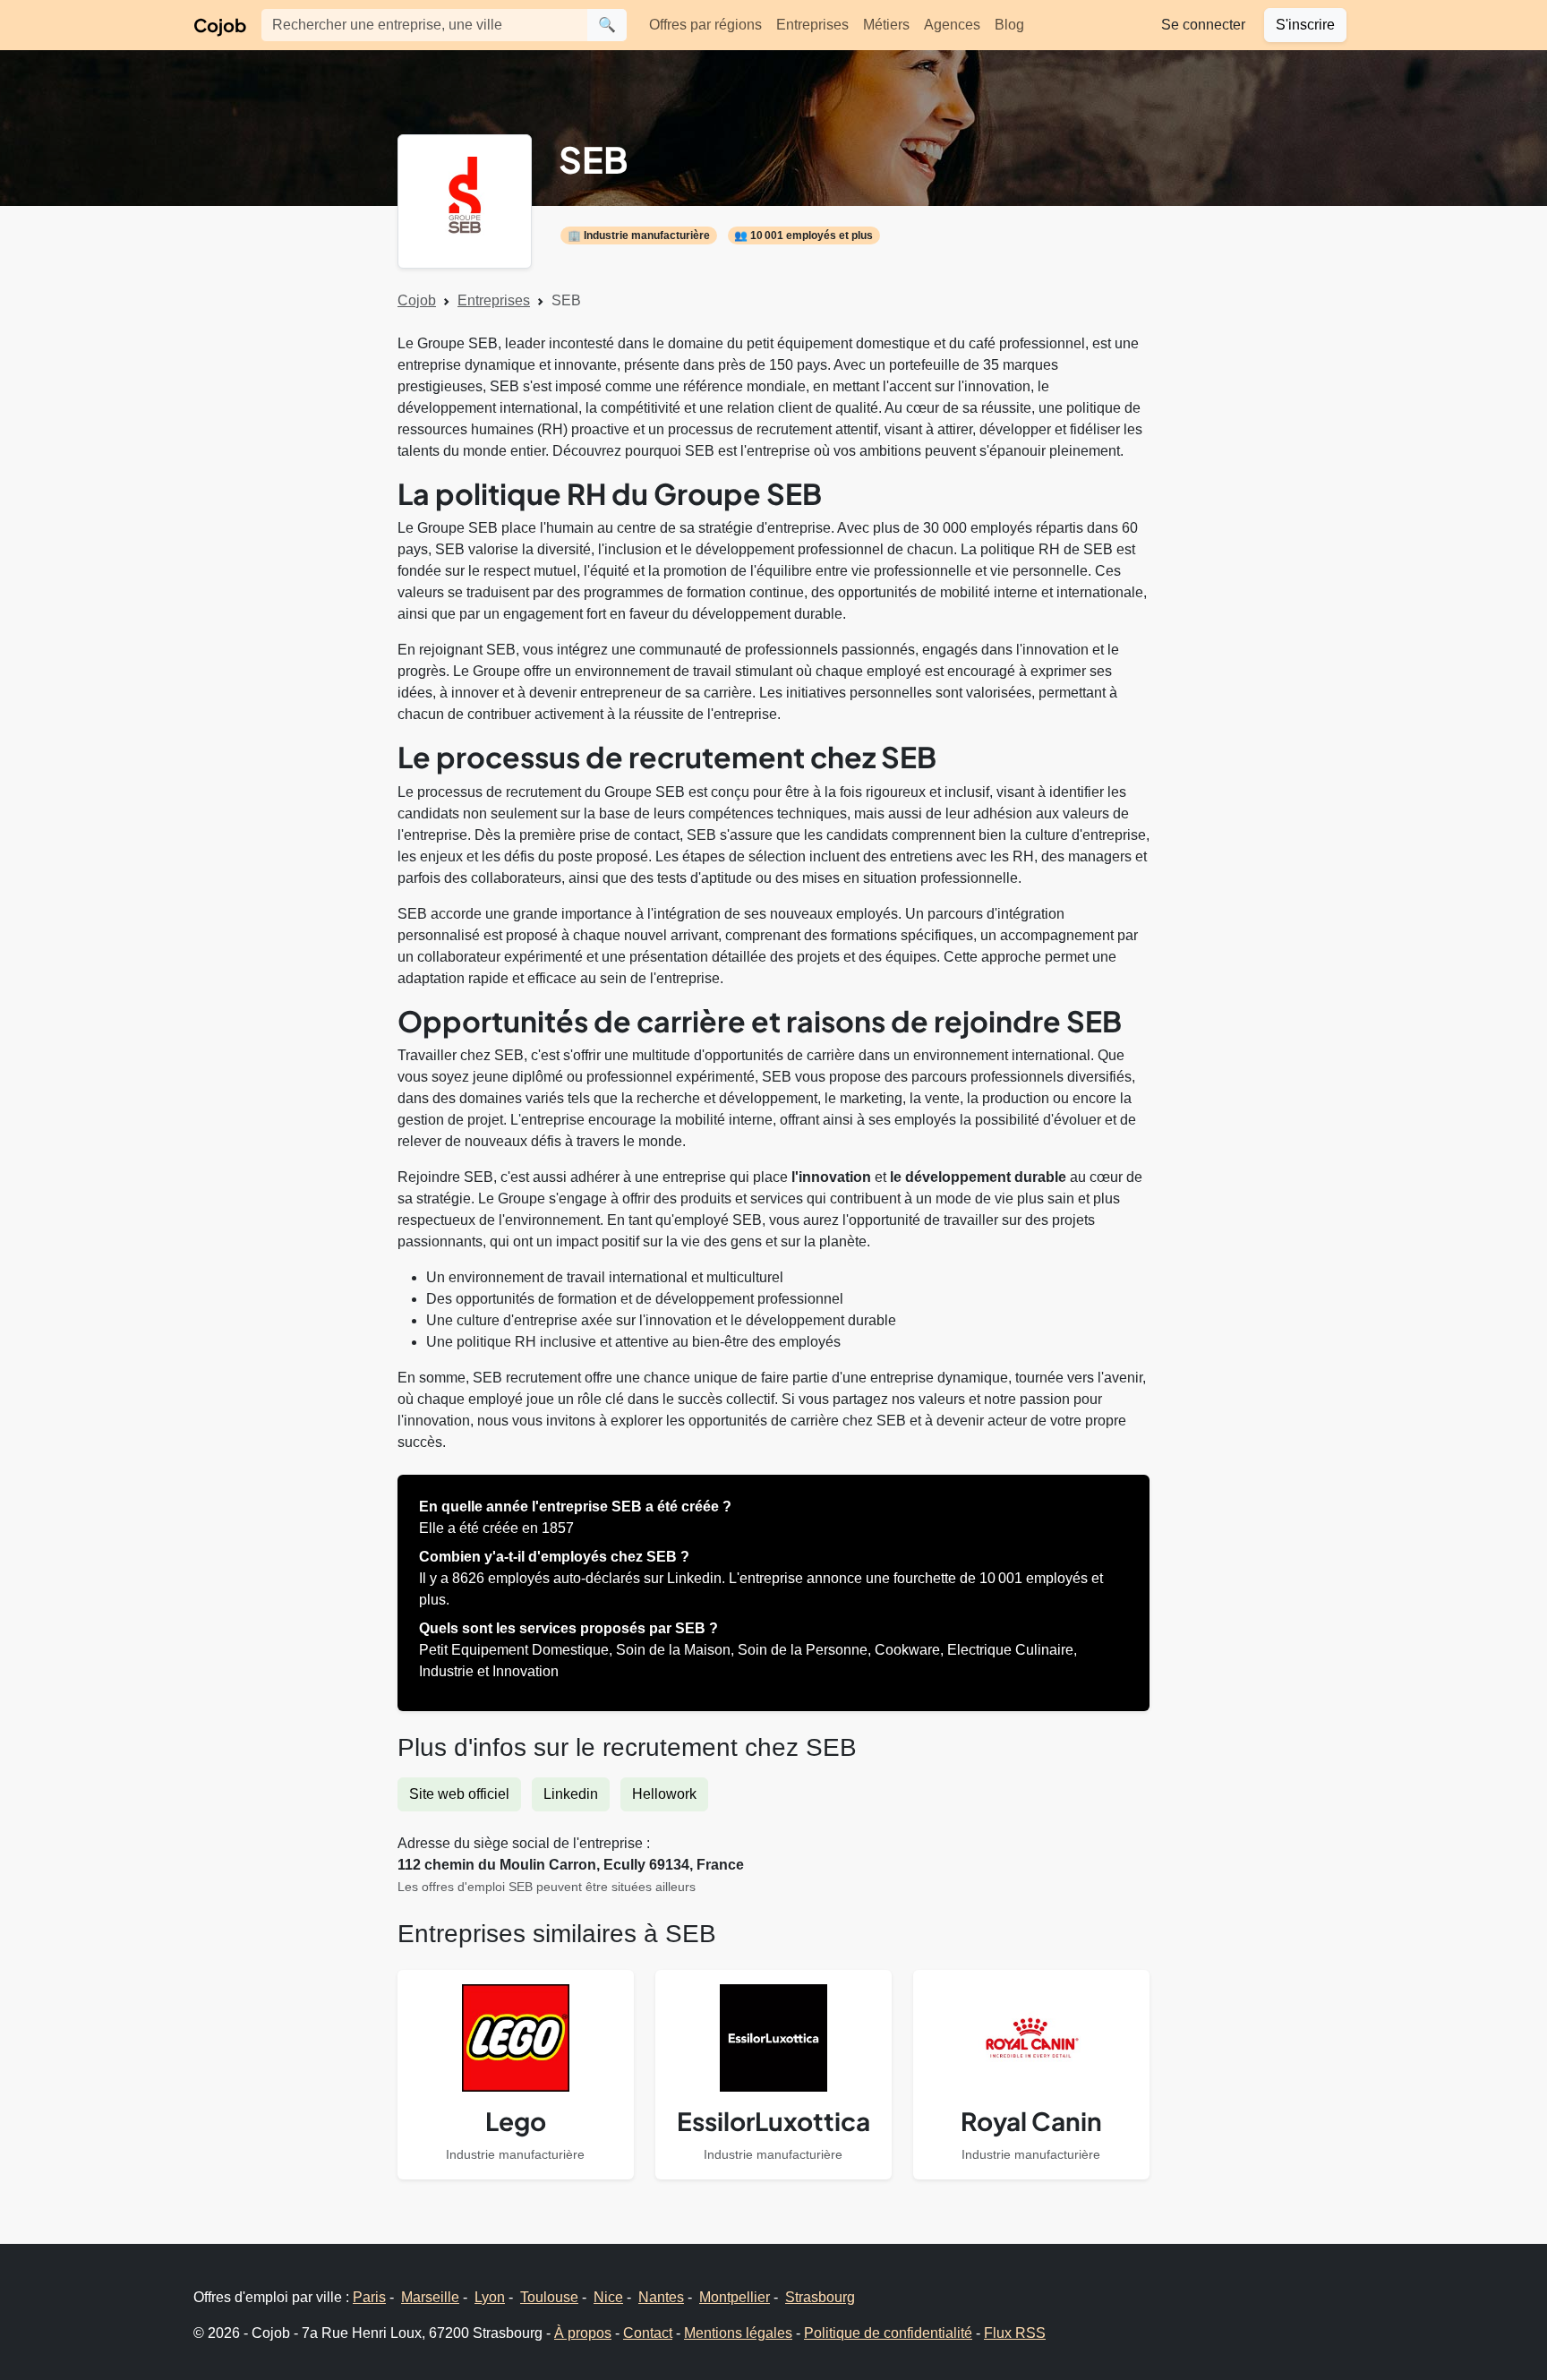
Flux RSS (1015, 2333)
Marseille (430, 2297)
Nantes (661, 2297)
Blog (1009, 25)
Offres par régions (705, 25)
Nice (608, 2297)
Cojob (220, 25)
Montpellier (735, 2297)
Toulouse (549, 2297)
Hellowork (664, 1794)
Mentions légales (738, 2333)
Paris (369, 2297)
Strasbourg (820, 2297)
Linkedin (571, 1794)
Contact (648, 2333)
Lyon (490, 2297)
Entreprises (812, 25)
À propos (583, 2333)
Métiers (886, 25)
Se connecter (1203, 25)
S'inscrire (1305, 25)
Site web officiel (459, 1794)
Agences (952, 25)
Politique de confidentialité (888, 2333)
